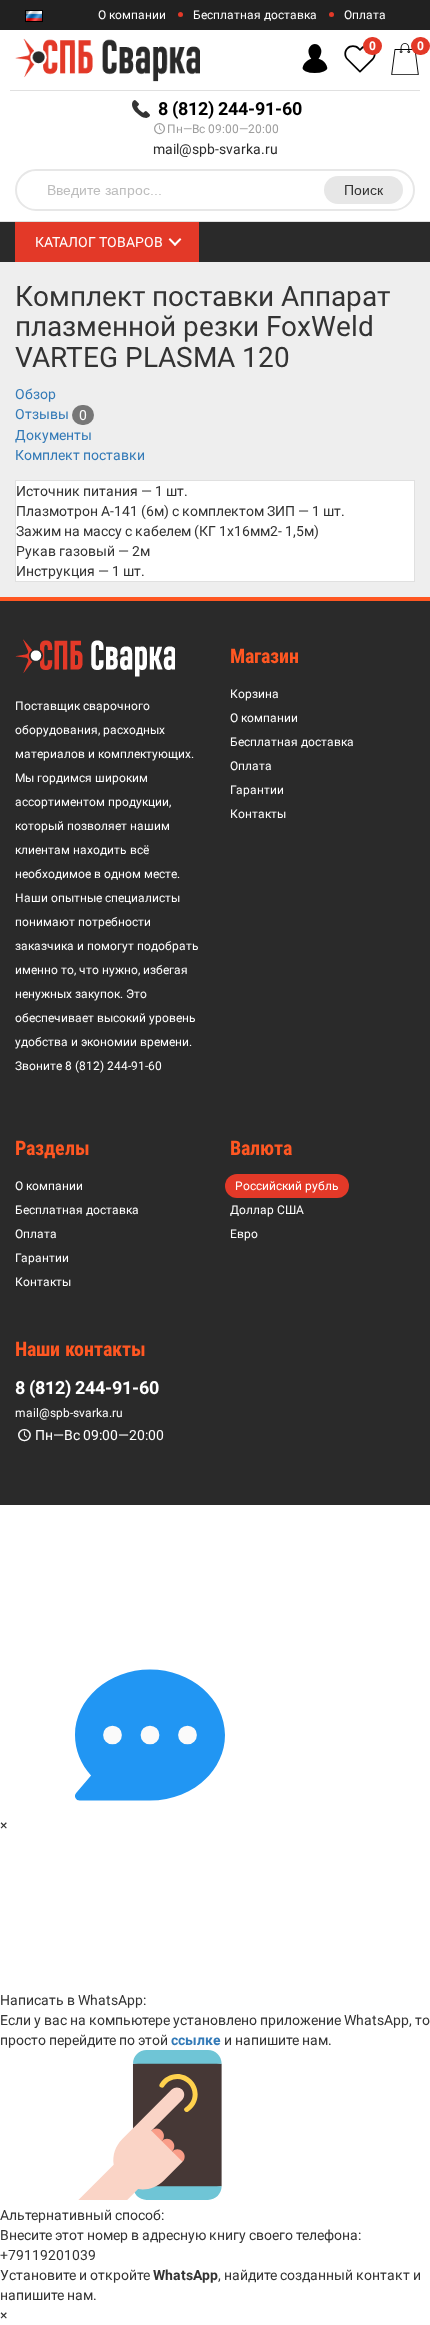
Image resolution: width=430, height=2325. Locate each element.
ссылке (196, 2040)
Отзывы (42, 414)
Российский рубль (287, 1186)
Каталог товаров (99, 242)
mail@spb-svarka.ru (215, 149)
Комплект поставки (80, 455)
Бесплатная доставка (255, 15)
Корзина (254, 694)
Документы (53, 435)
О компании (132, 15)
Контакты (258, 814)
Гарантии (257, 790)
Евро (244, 1234)
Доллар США (267, 1210)
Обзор (35, 394)
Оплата (365, 15)
